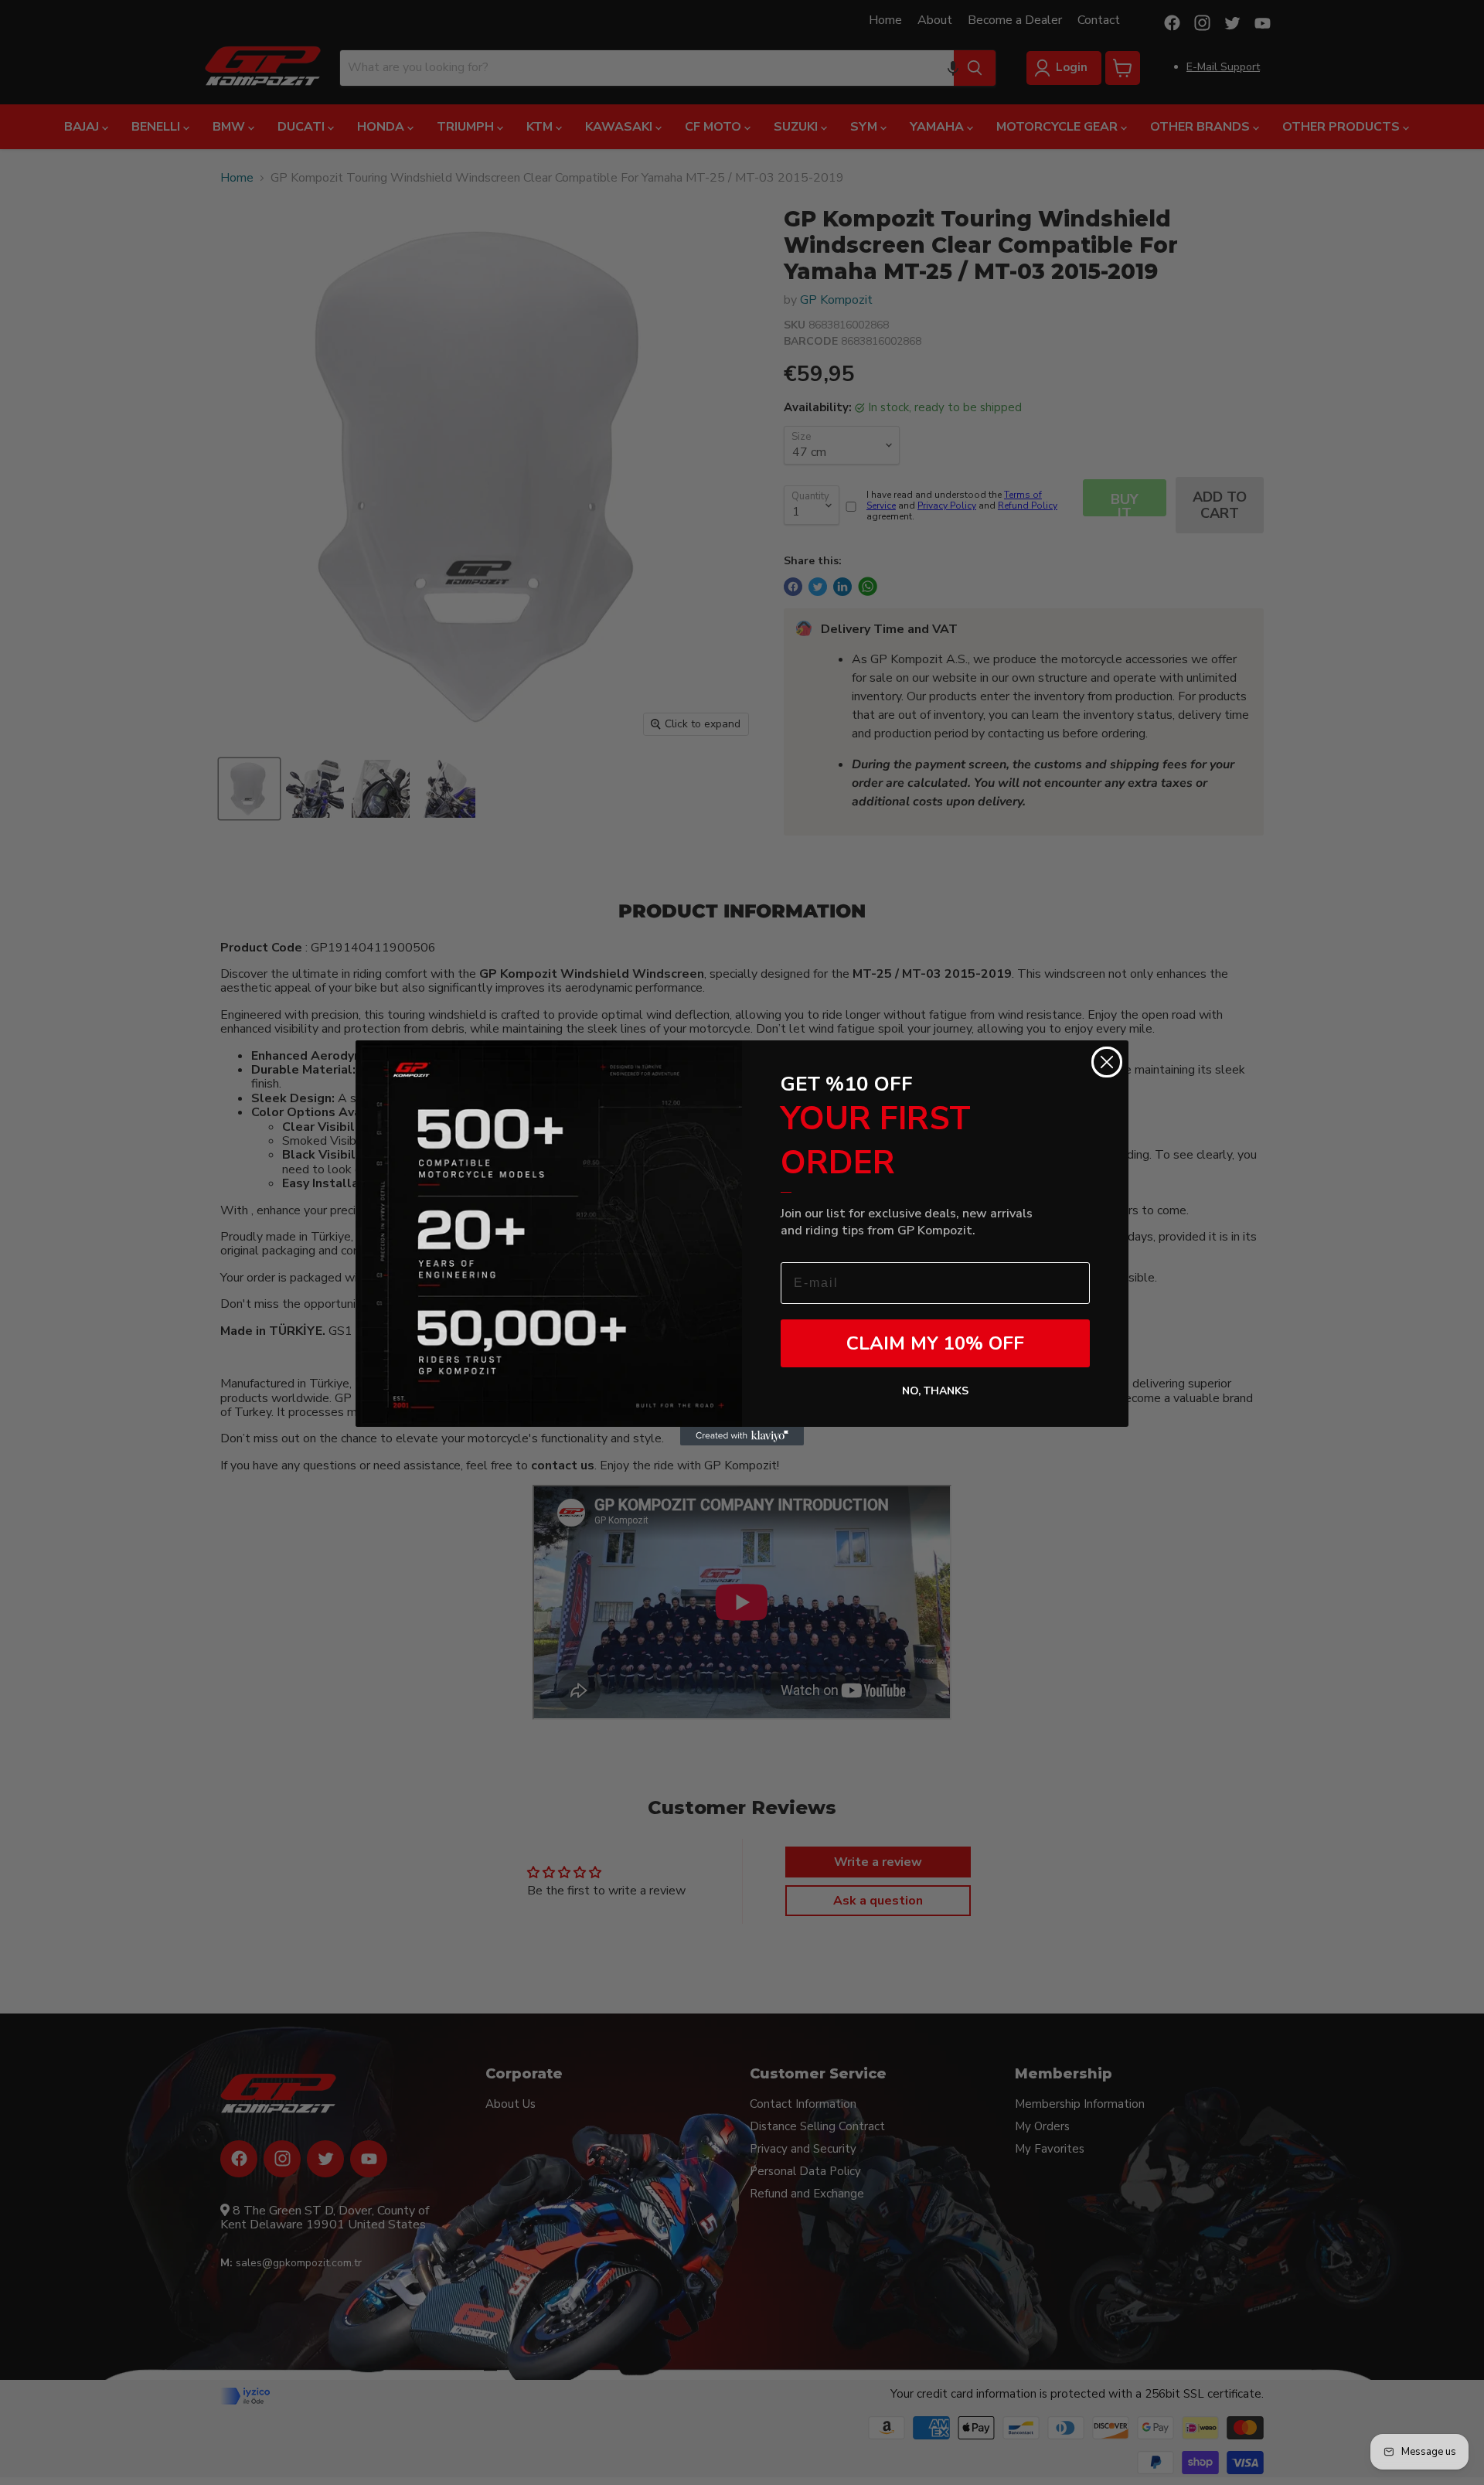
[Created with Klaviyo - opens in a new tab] (742, 1436)
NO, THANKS (935, 1391)
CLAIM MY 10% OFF (935, 1343)
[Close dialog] (1107, 1062)
